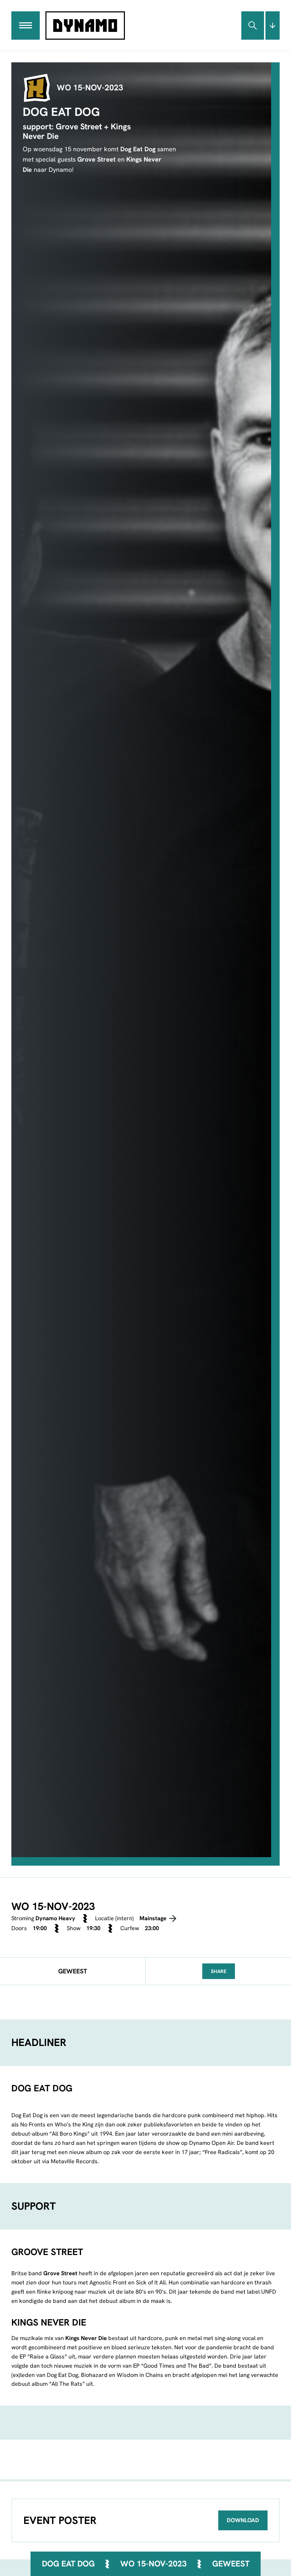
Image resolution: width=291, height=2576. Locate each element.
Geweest (231, 2564)
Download (243, 2520)
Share (219, 1971)
